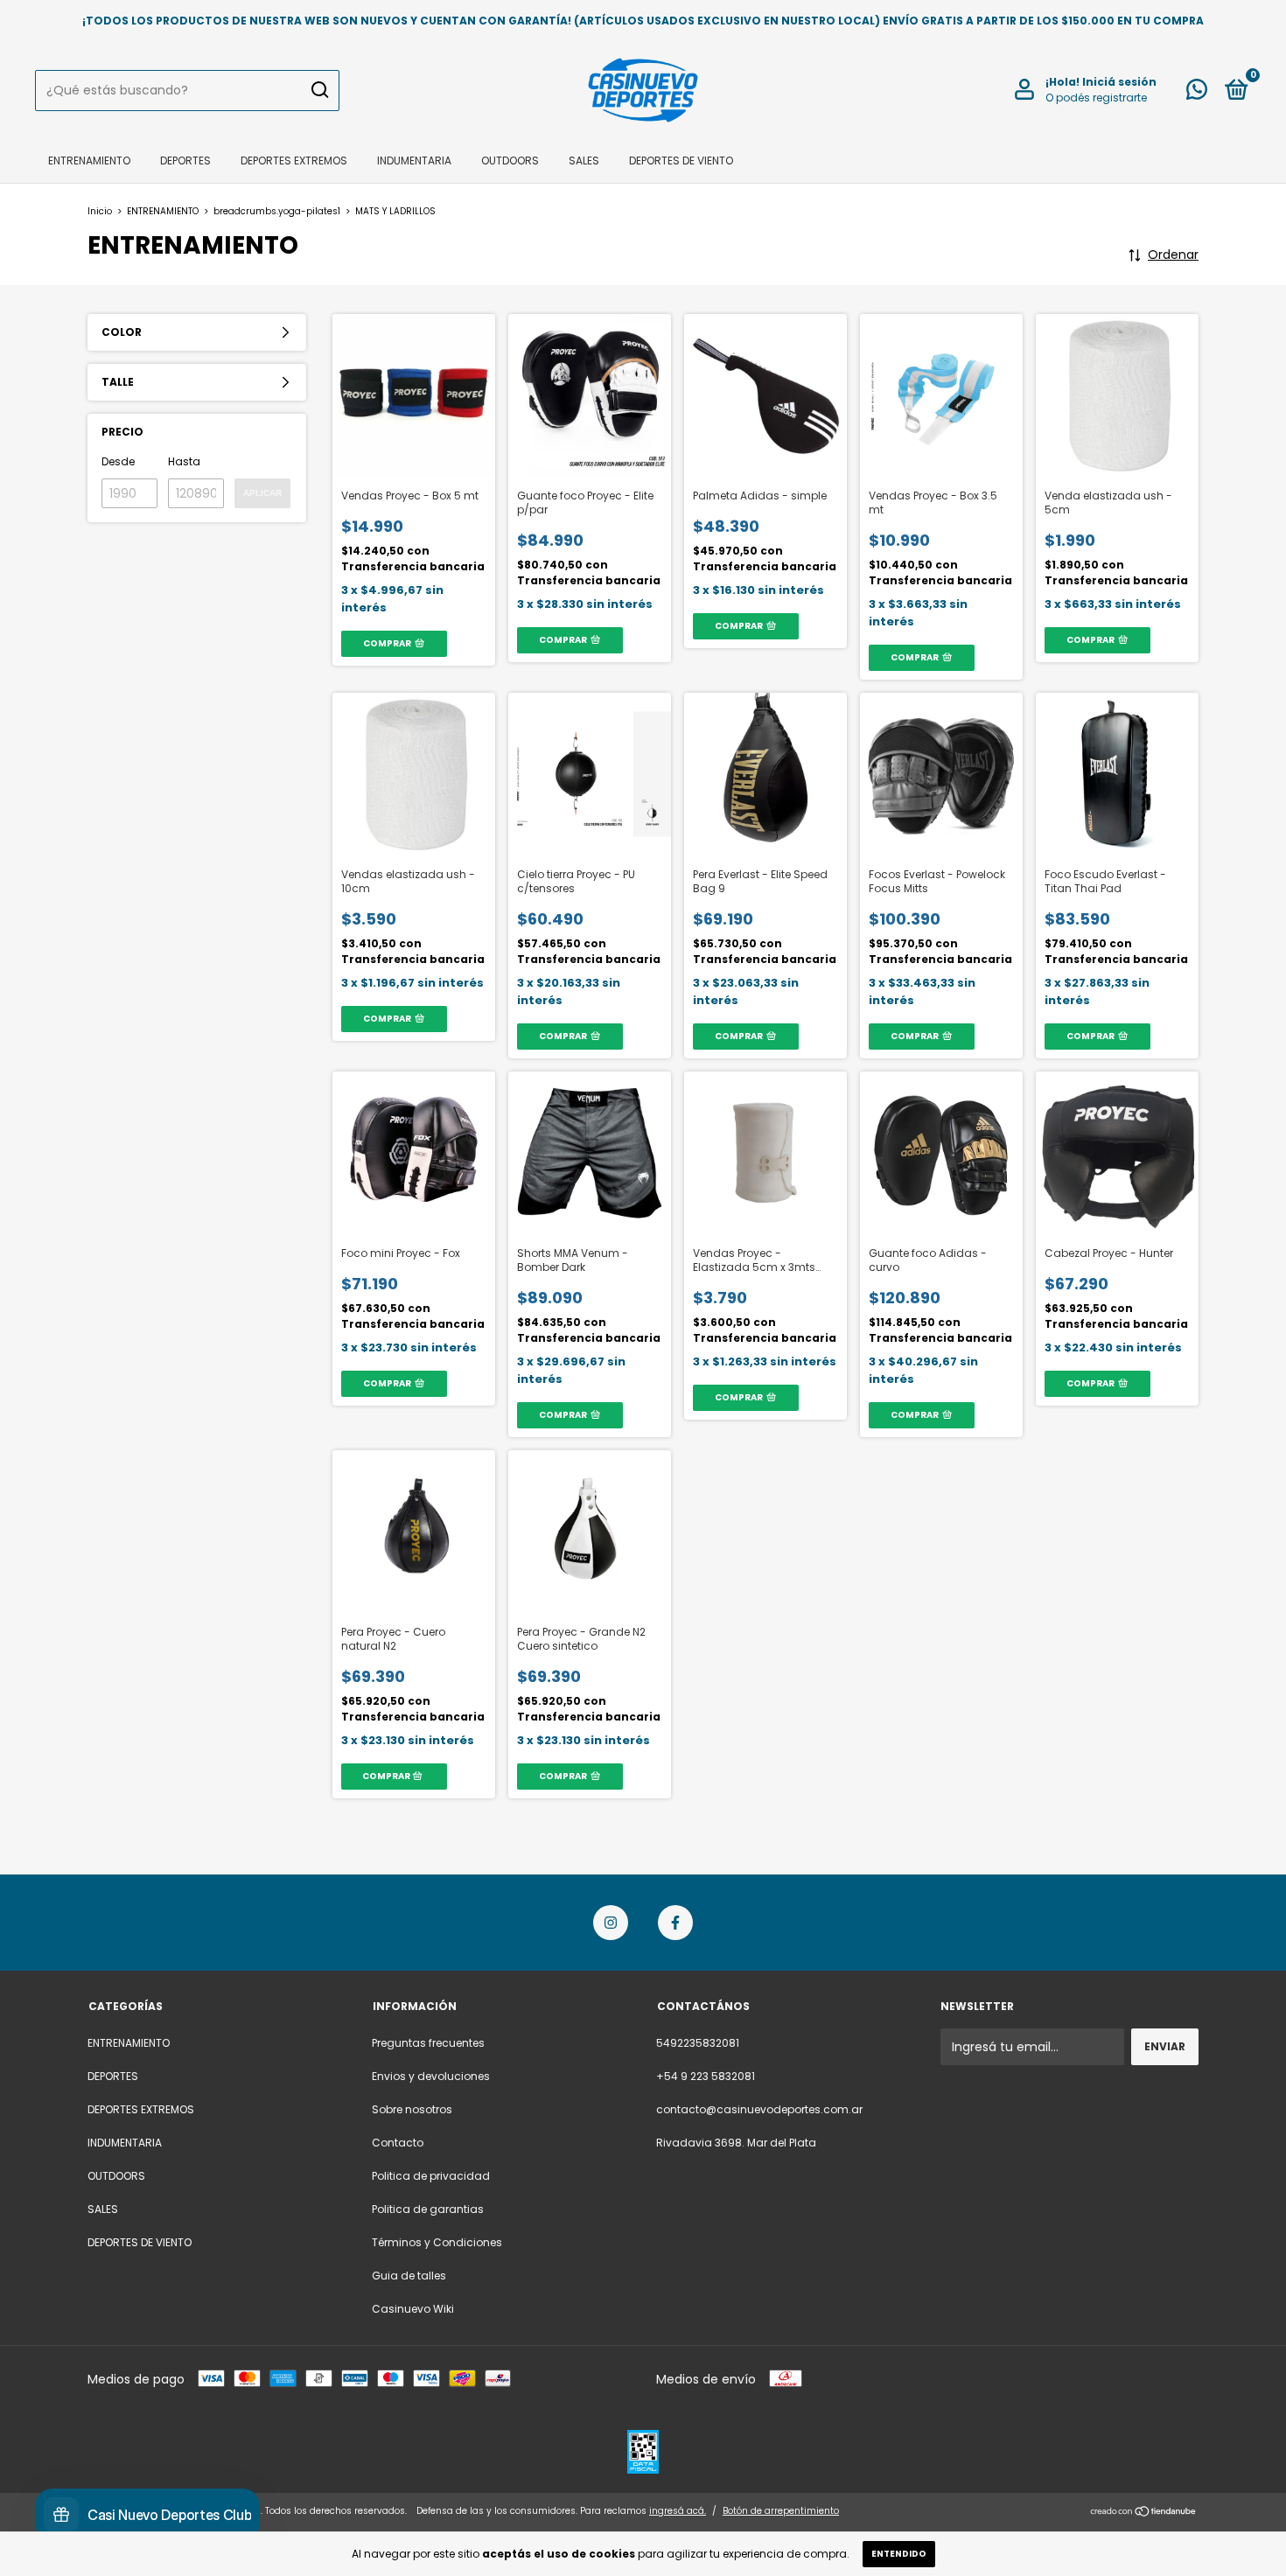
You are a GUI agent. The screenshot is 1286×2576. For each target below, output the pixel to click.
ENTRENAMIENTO (89, 161)
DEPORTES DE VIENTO (681, 161)
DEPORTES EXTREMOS (294, 161)
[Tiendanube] (1144, 2513)
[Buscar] (319, 90)
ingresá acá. (678, 2511)
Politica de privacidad (431, 2176)
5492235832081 (698, 2043)
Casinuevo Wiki (413, 2309)
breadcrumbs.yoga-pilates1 (277, 211)
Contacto (398, 2143)
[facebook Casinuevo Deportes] (675, 1923)
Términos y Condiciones (437, 2242)
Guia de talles (409, 2276)
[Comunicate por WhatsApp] (1197, 93)
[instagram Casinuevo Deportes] (611, 1923)
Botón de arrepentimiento (781, 2511)
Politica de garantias (428, 2209)
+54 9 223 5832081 (706, 2076)
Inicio (100, 211)
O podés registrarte (1096, 98)
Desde (118, 461)
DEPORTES (185, 161)
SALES (584, 161)
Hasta (184, 461)
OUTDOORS (510, 161)
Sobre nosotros (412, 2109)
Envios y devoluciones (431, 2076)
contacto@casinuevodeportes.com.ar (759, 2109)
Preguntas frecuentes (428, 2043)
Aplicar (262, 493)
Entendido (899, 2554)
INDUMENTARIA (414, 161)
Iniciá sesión (1119, 82)
